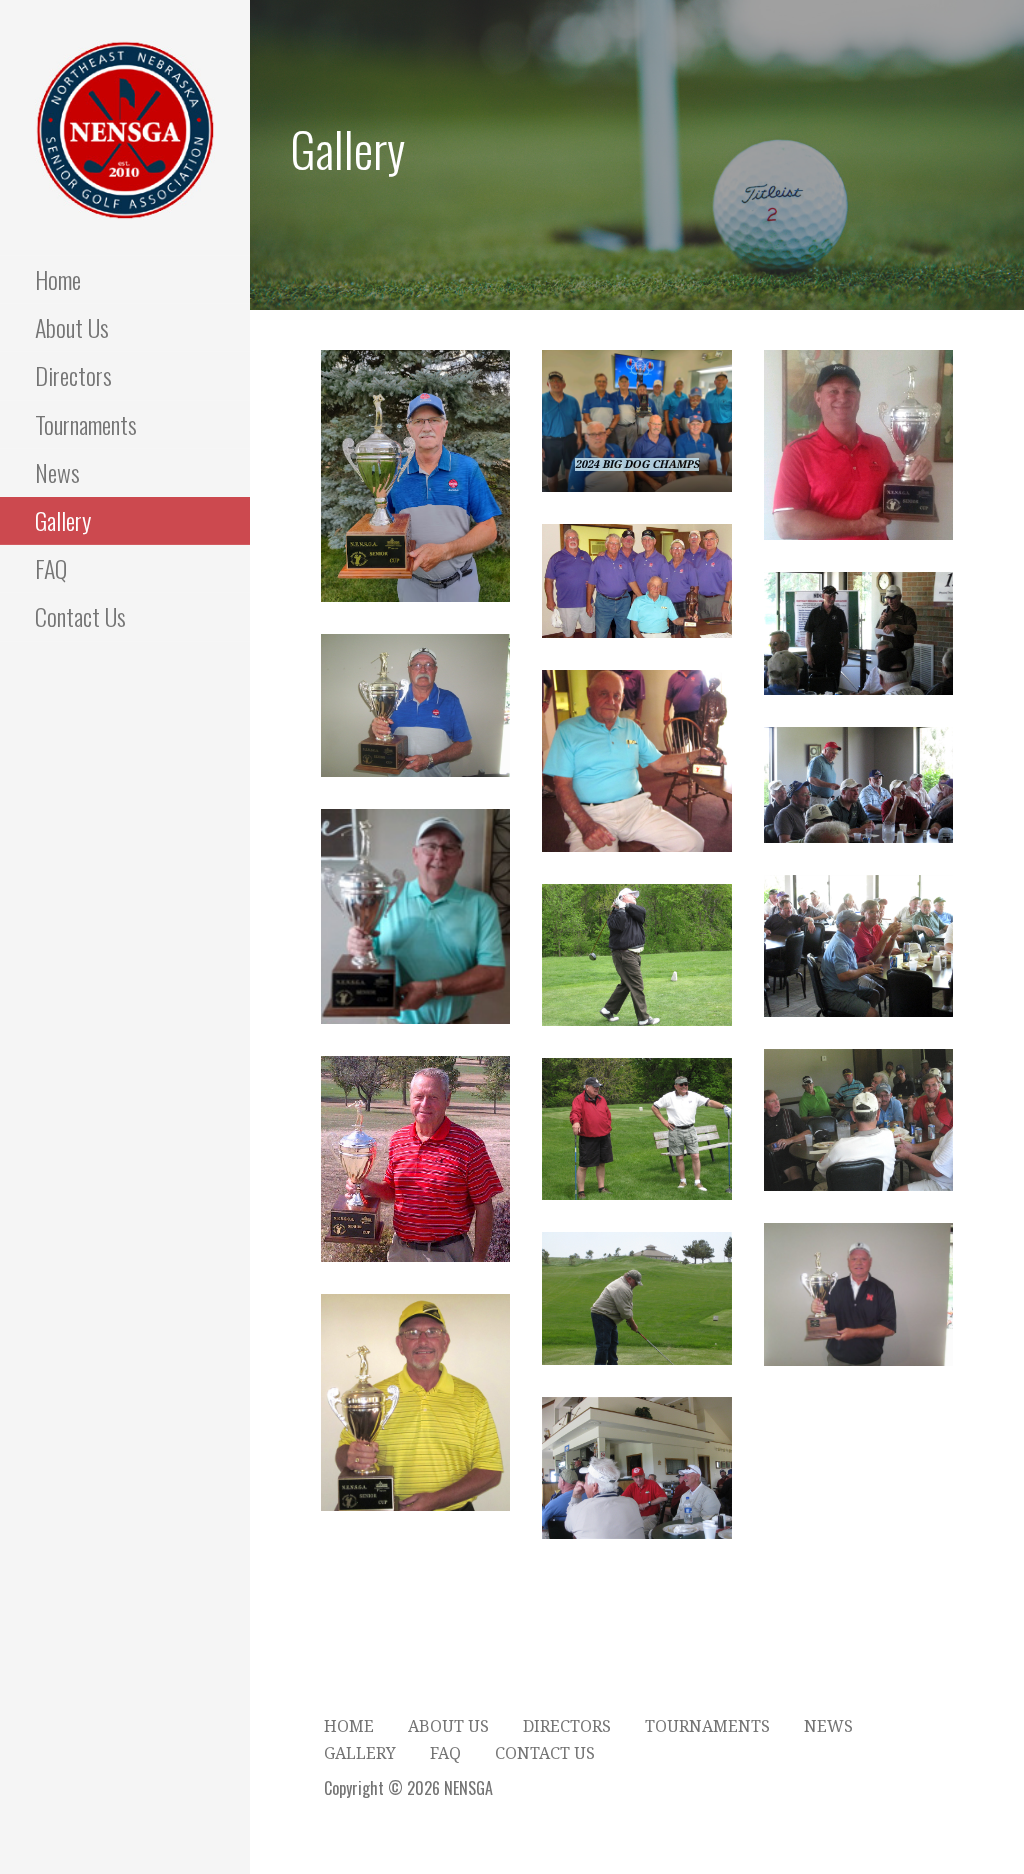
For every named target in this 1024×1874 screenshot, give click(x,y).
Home (58, 279)
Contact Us (80, 616)
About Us (72, 327)
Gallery (63, 520)
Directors (73, 375)
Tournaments (86, 424)
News (57, 472)
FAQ (51, 568)
